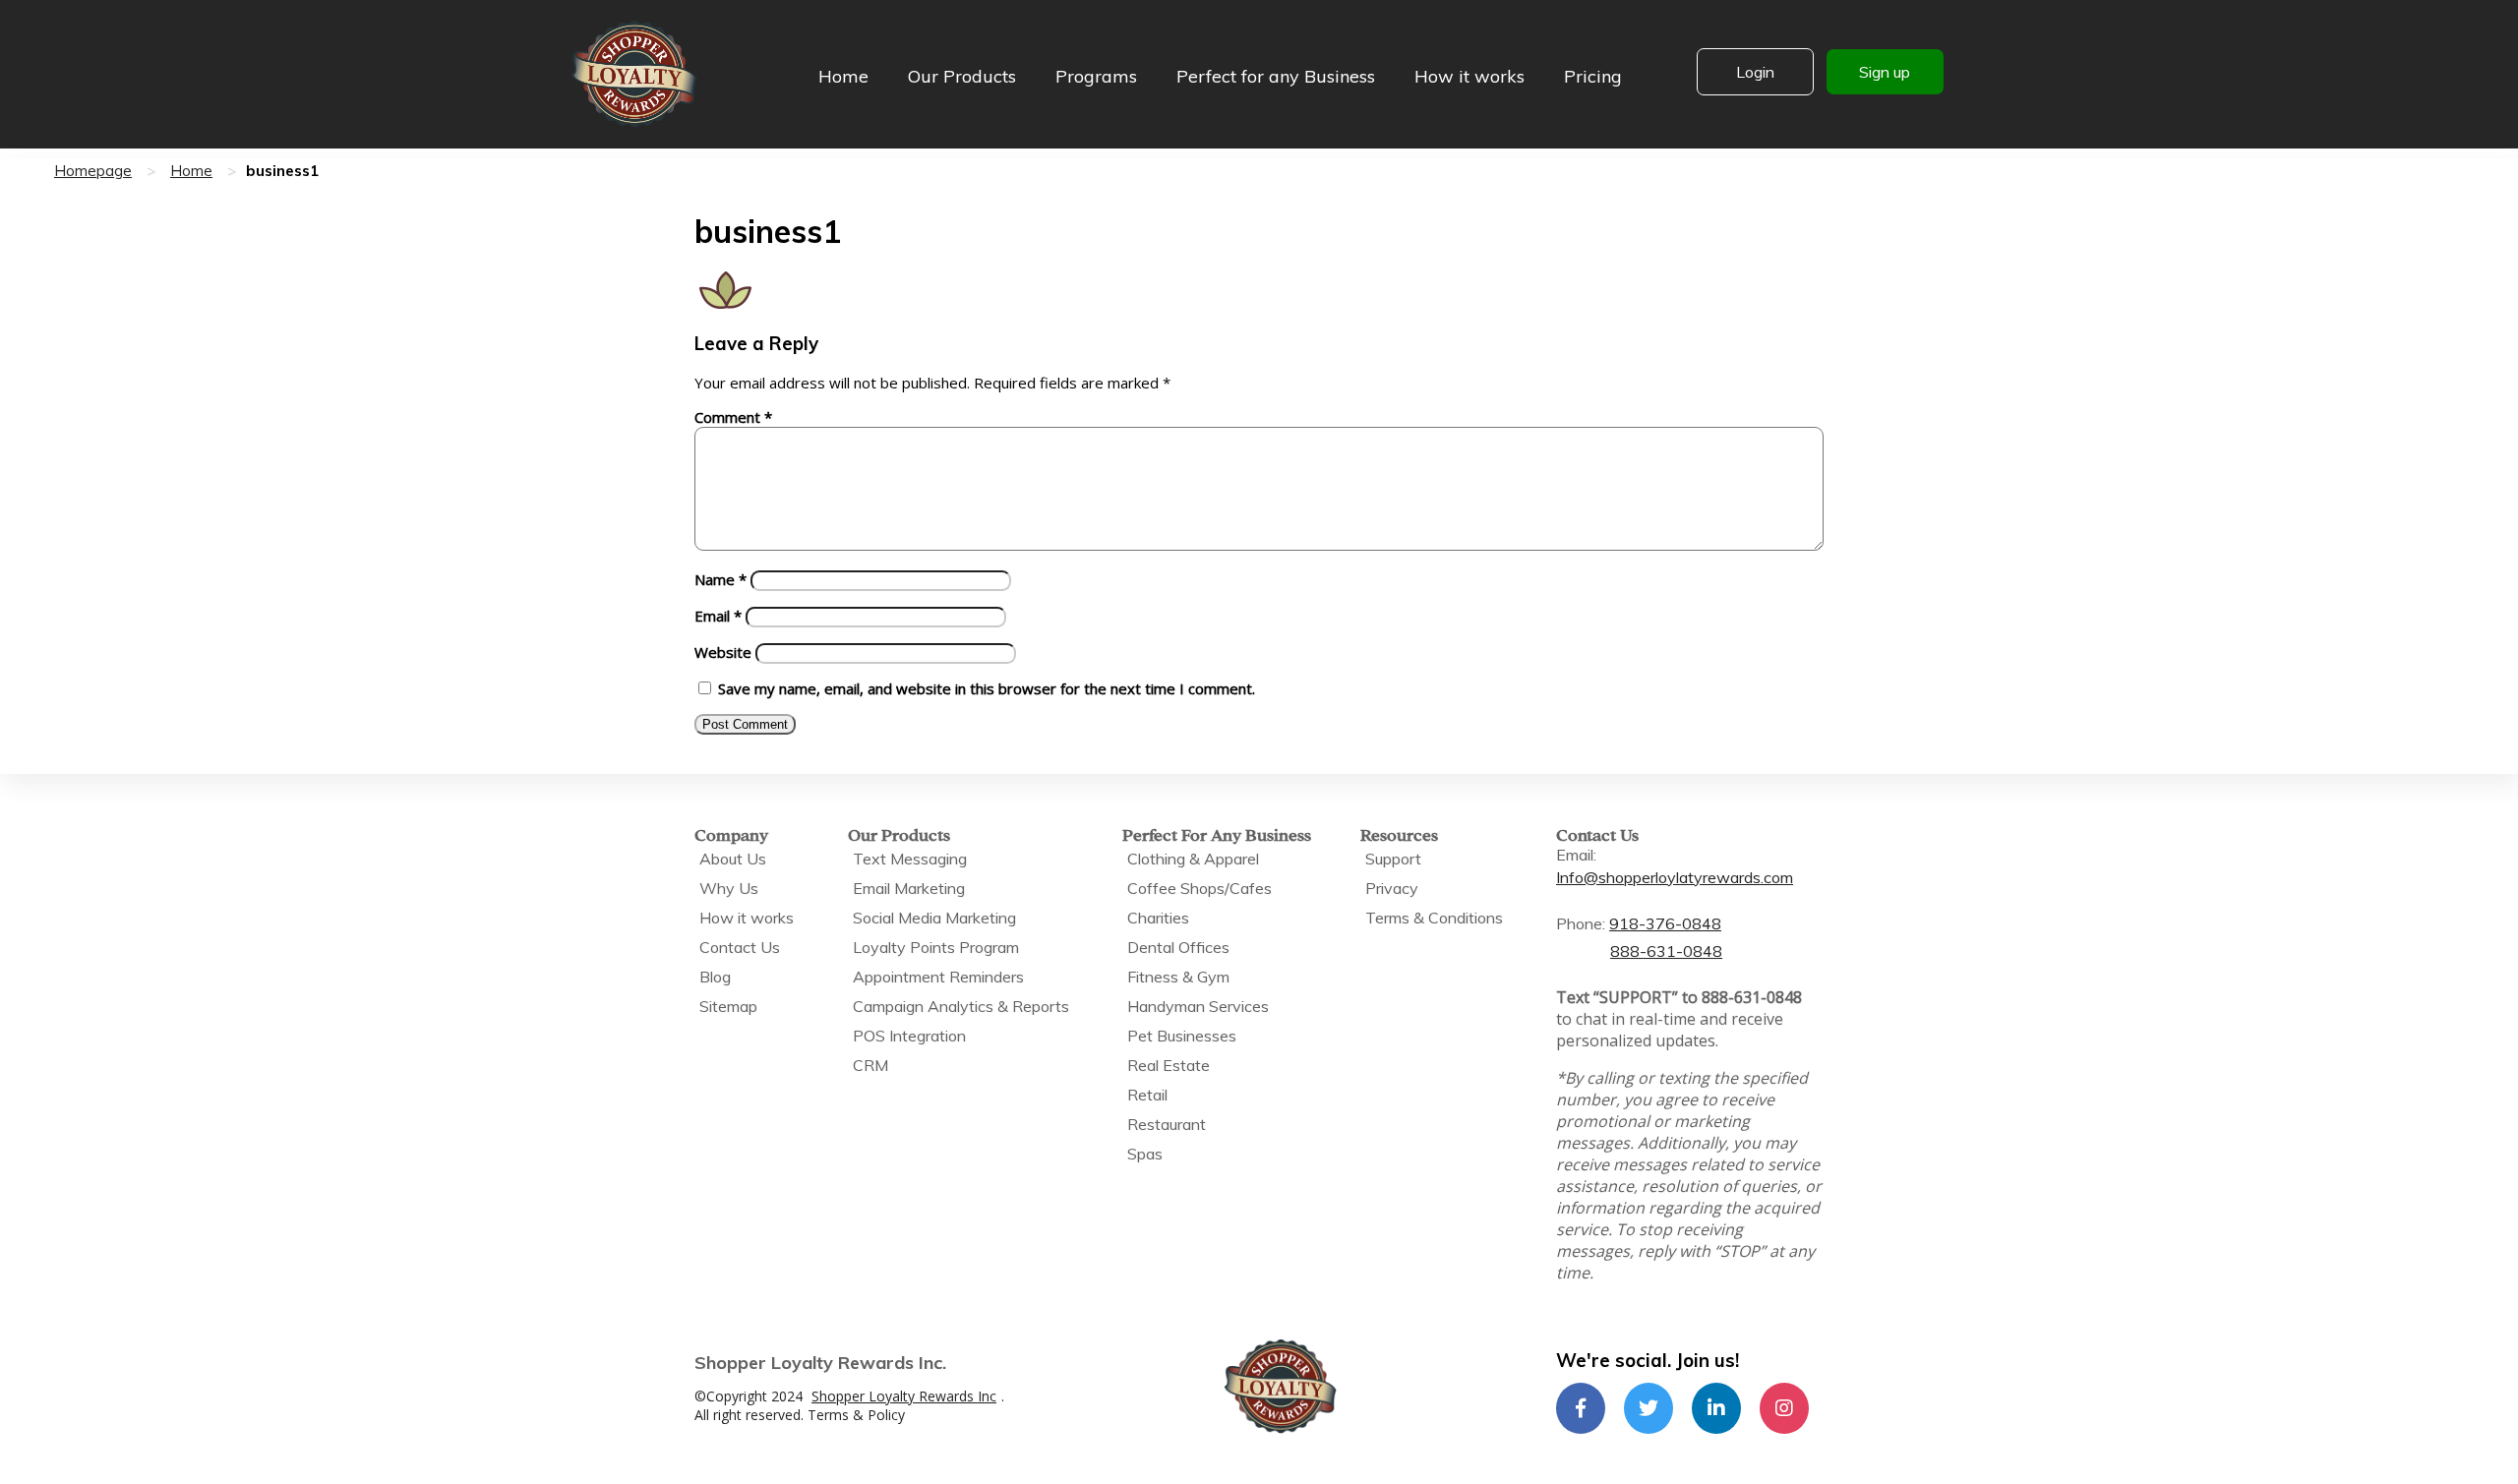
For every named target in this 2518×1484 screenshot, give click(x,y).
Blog (715, 977)
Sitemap (728, 1006)
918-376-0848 (1665, 923)
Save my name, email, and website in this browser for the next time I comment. (987, 688)
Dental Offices (1178, 947)
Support (1393, 859)
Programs (1096, 76)
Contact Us (740, 947)
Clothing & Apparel (1193, 859)
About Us (733, 859)
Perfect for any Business (1276, 76)
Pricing (1593, 76)
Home (843, 76)
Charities (1158, 918)
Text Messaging (910, 859)
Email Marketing (909, 888)
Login (1755, 72)
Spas (1145, 1154)
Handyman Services (1198, 1006)
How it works (1469, 76)
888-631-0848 (1666, 951)
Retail (1147, 1095)
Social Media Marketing (934, 918)
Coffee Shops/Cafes (1199, 888)
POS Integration (909, 1036)
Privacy (1392, 888)
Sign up (1885, 72)
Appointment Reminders (938, 977)
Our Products (962, 76)
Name (720, 579)
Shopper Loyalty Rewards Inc (904, 1396)
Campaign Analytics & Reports (961, 1006)
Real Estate (1169, 1065)
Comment (733, 417)
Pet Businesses (1182, 1036)
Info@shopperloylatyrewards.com (1675, 877)
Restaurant (1167, 1124)
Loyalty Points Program (936, 947)
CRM (870, 1065)
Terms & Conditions (1434, 918)
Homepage (93, 171)
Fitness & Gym (1178, 977)
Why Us (729, 888)
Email (718, 616)
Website (723, 652)
